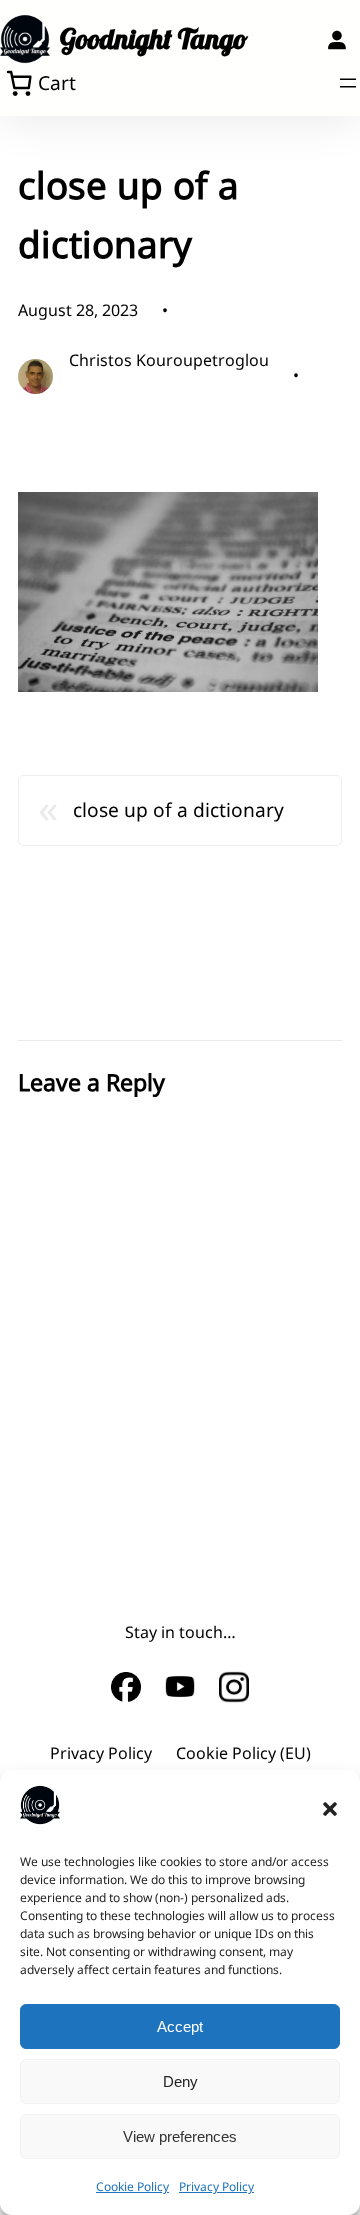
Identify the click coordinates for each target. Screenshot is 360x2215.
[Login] (336, 39)
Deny (180, 2081)
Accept (180, 2026)
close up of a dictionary (178, 809)
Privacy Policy (216, 2186)
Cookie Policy (132, 2186)
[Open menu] (348, 83)
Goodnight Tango (154, 38)
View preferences (180, 2136)
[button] (330, 1809)
